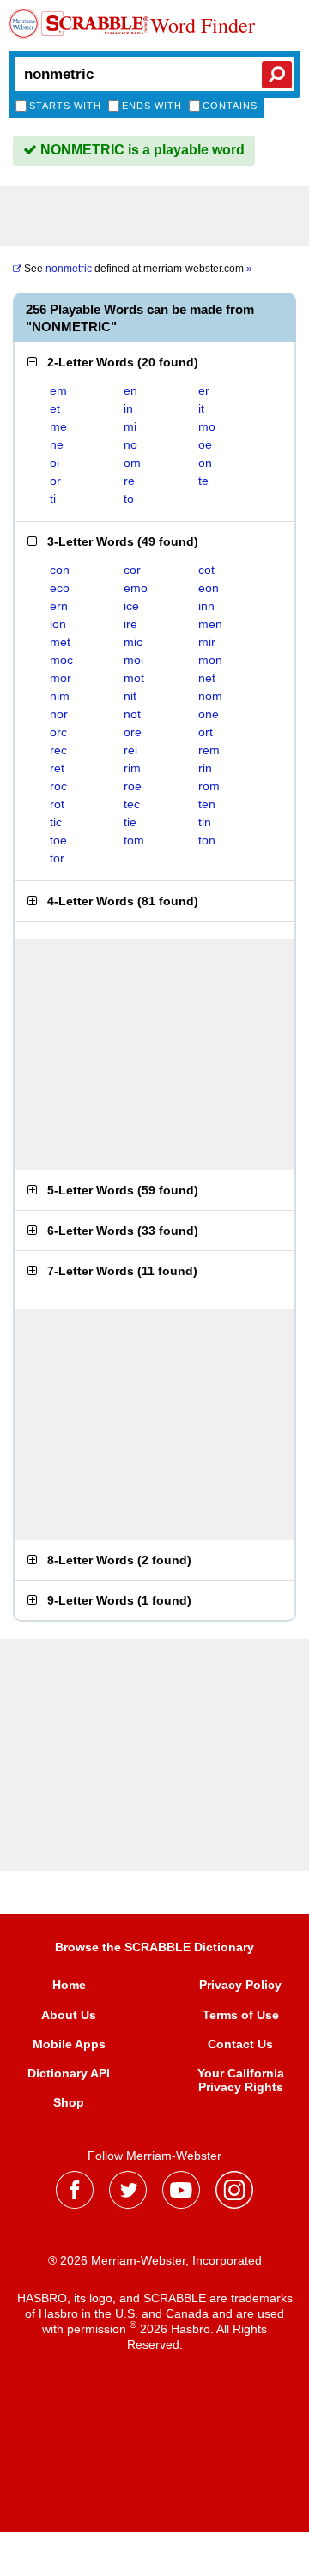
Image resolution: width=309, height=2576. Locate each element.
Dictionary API (69, 2073)
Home (69, 1985)
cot (206, 570)
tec (132, 804)
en (130, 390)
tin (205, 822)
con (60, 570)
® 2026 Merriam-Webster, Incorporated (155, 2260)
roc (58, 786)
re (129, 481)
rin (205, 768)
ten (207, 804)
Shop (69, 2102)
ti (53, 499)
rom (209, 786)
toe (58, 840)
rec (58, 750)
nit (130, 696)
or (55, 481)
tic (56, 822)
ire (130, 624)
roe (133, 786)
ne (57, 444)
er (204, 390)
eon (209, 588)
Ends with (152, 106)
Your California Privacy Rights (241, 2080)
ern (59, 606)
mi (130, 426)
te (203, 481)
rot (57, 804)
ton (207, 840)
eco (60, 588)
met (60, 642)
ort (206, 732)
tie (130, 822)
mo (207, 426)
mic (133, 642)
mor (61, 678)
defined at (138, 269)
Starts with (65, 106)
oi (55, 463)
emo (136, 588)
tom (134, 840)
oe (205, 444)
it (201, 408)
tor (57, 858)
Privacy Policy (240, 1985)
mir (207, 642)
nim (60, 696)
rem (209, 750)
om (132, 463)
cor (132, 570)
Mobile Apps (69, 2044)
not (132, 714)
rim (132, 768)
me (58, 426)
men (210, 624)
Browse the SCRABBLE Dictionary (154, 1947)
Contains (230, 106)
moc (61, 660)
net (207, 678)
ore (133, 732)
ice (131, 606)
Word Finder (203, 26)
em (58, 390)
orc (58, 732)
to (129, 499)
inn (206, 606)
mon (210, 660)
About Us (69, 2015)
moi (133, 660)
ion (58, 624)
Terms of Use (241, 2015)
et (55, 408)
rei (130, 750)
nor (59, 714)
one (209, 714)
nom (210, 696)
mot (134, 678)
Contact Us (240, 2044)
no (130, 444)
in (128, 408)
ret (57, 768)
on (205, 463)
